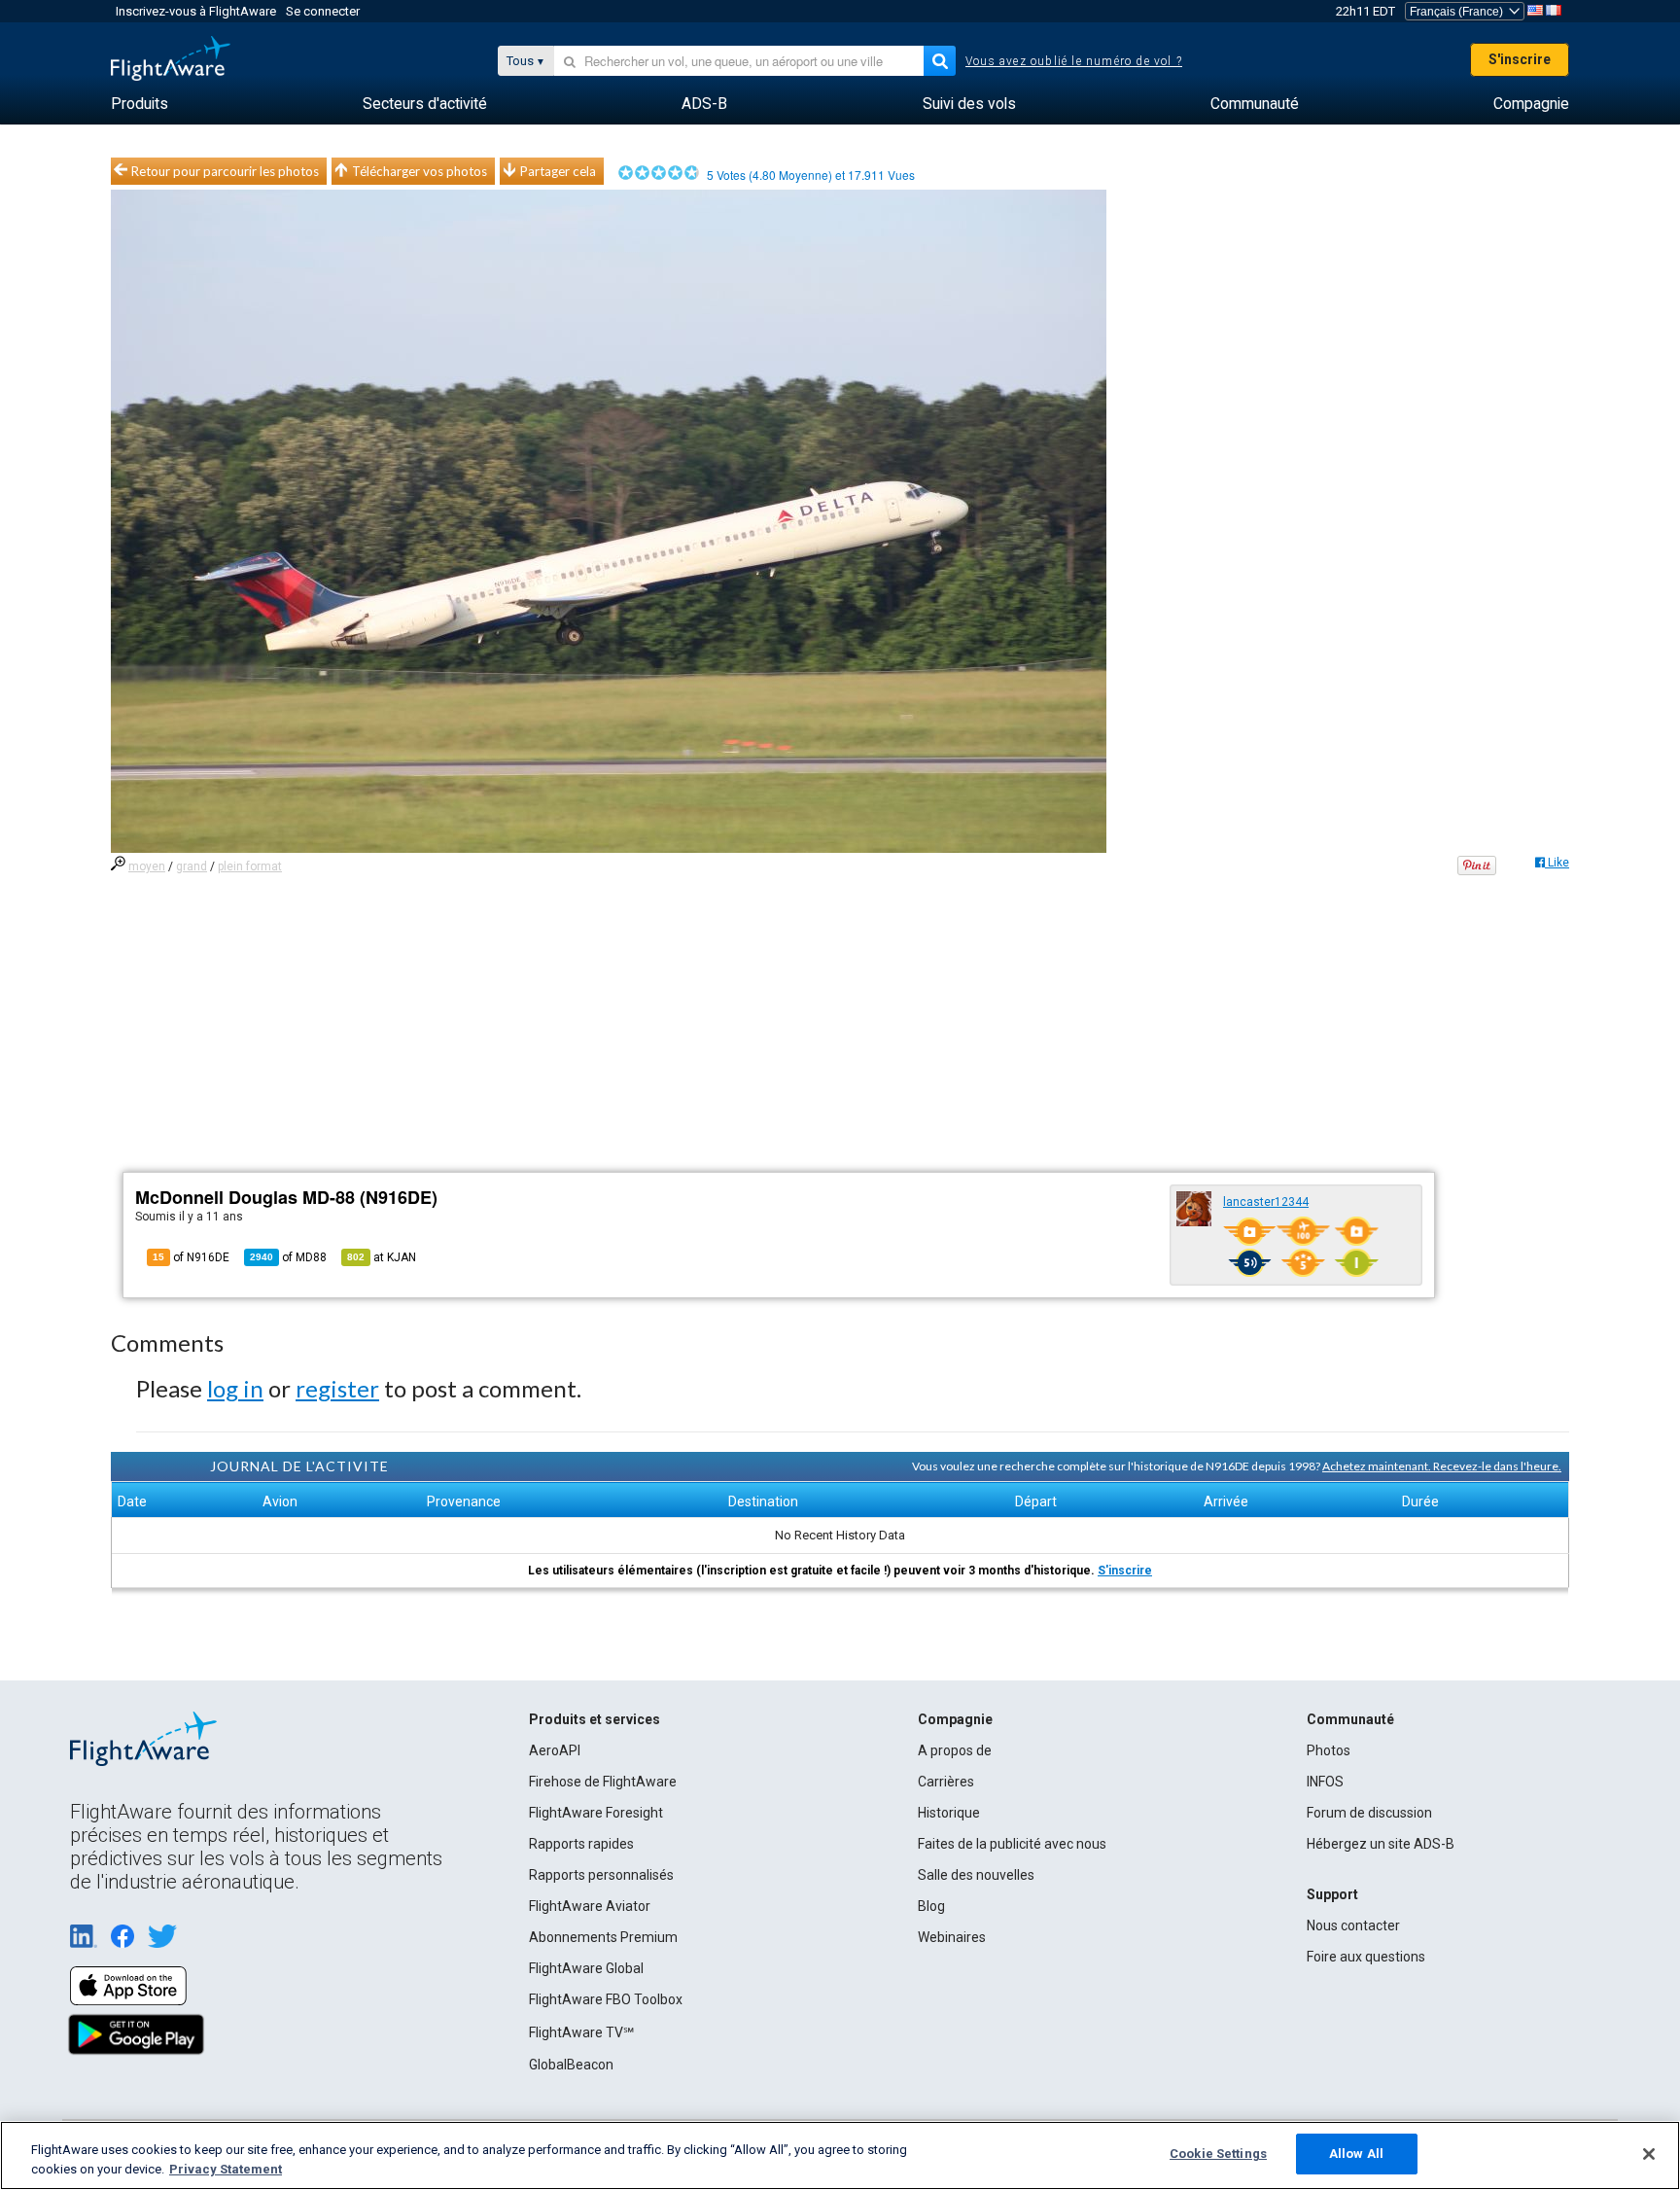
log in (235, 1388)
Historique (949, 1813)
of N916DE (191, 1257)
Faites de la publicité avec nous (1012, 1844)
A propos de (955, 1750)
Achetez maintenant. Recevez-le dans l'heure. (1442, 1466)
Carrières (946, 1782)
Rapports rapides (581, 1844)
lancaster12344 (1266, 1202)
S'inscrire (1520, 59)
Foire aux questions (1366, 1957)
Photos (1329, 1750)
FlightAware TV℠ (581, 2032)
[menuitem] (140, 104)
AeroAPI (555, 1750)
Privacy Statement (226, 2169)
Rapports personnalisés (601, 1875)
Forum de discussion (1369, 1813)
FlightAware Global (586, 1968)
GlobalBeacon (571, 2065)
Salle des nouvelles (976, 1875)
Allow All (1356, 2154)
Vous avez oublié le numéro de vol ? (1074, 61)
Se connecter (323, 11)
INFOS (1325, 1782)
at (382, 1257)
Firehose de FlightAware (603, 1782)
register (337, 1388)
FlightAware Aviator (590, 1906)
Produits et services (595, 1719)
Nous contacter (1353, 1925)
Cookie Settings (1218, 2154)
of (288, 1257)
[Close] (1649, 2154)
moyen (147, 866)
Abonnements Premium (603, 1937)
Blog (931, 1906)
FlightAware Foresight (596, 1813)
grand (192, 866)
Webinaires (952, 1937)
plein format (250, 866)
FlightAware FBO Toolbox (606, 1999)
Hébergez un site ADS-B (1381, 1844)
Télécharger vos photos (420, 171)
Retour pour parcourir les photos (225, 171)
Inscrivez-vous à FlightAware (196, 11)
